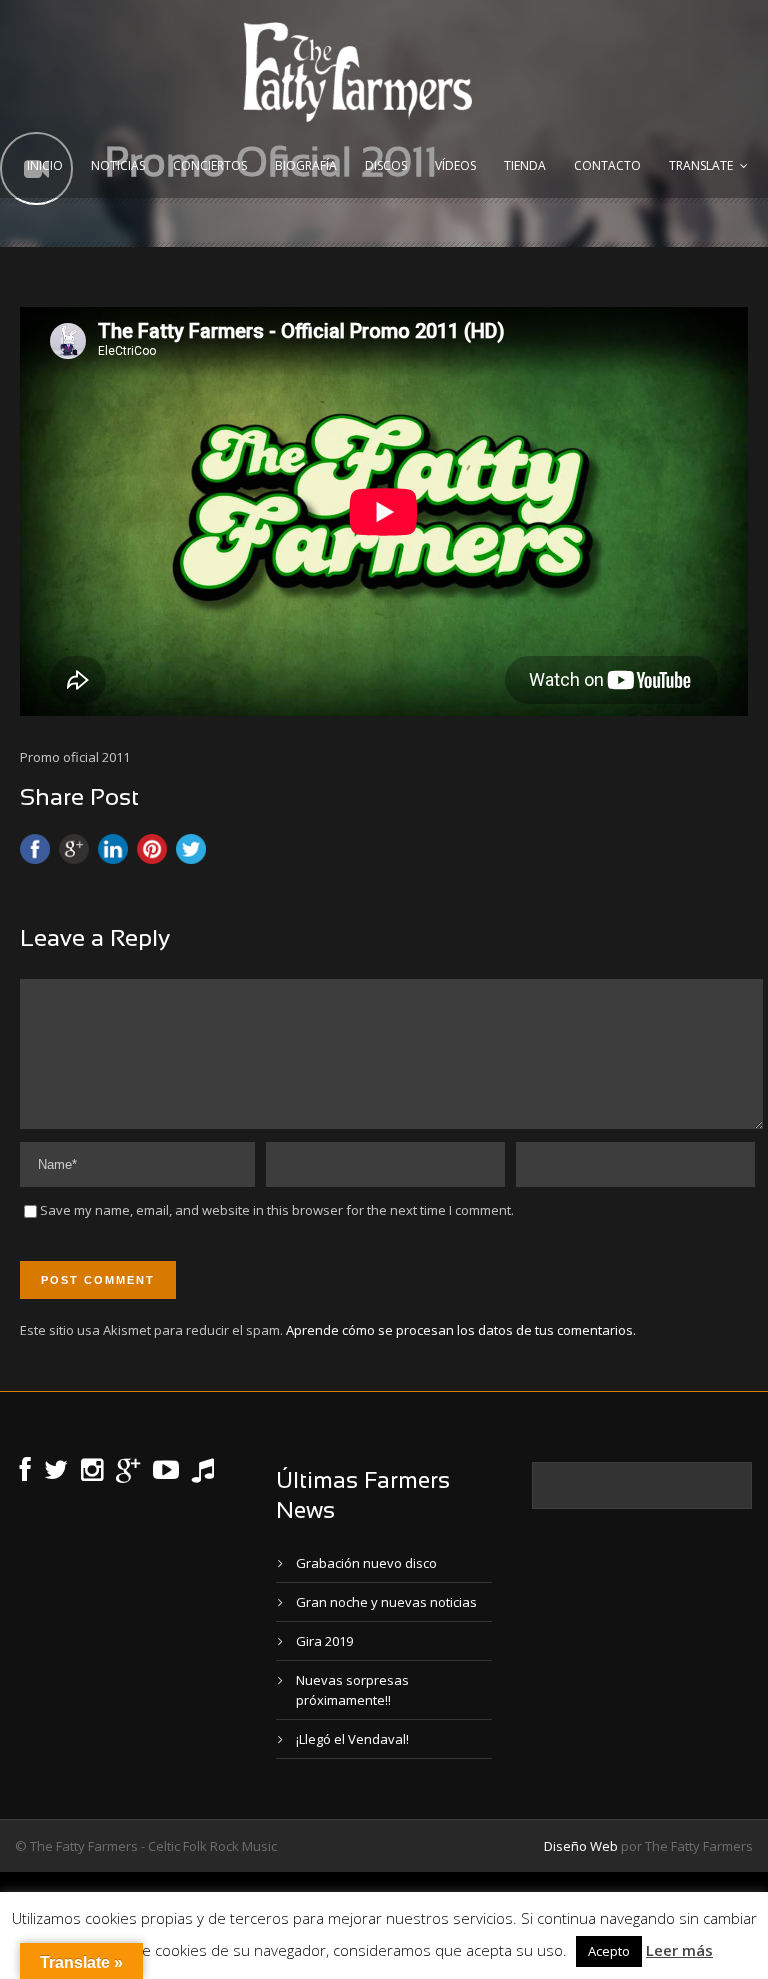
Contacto (607, 165)
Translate (701, 165)
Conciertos (210, 165)
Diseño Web (581, 1846)
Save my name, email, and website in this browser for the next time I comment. (277, 1210)
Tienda (525, 165)
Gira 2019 (324, 1641)
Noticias (118, 165)
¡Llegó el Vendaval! (352, 1739)
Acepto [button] (609, 1951)
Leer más (679, 1950)
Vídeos (455, 165)
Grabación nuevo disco (366, 1563)
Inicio (45, 165)
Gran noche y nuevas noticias (386, 1602)
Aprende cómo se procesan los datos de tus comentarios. (461, 1330)
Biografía (306, 165)
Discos (386, 165)
